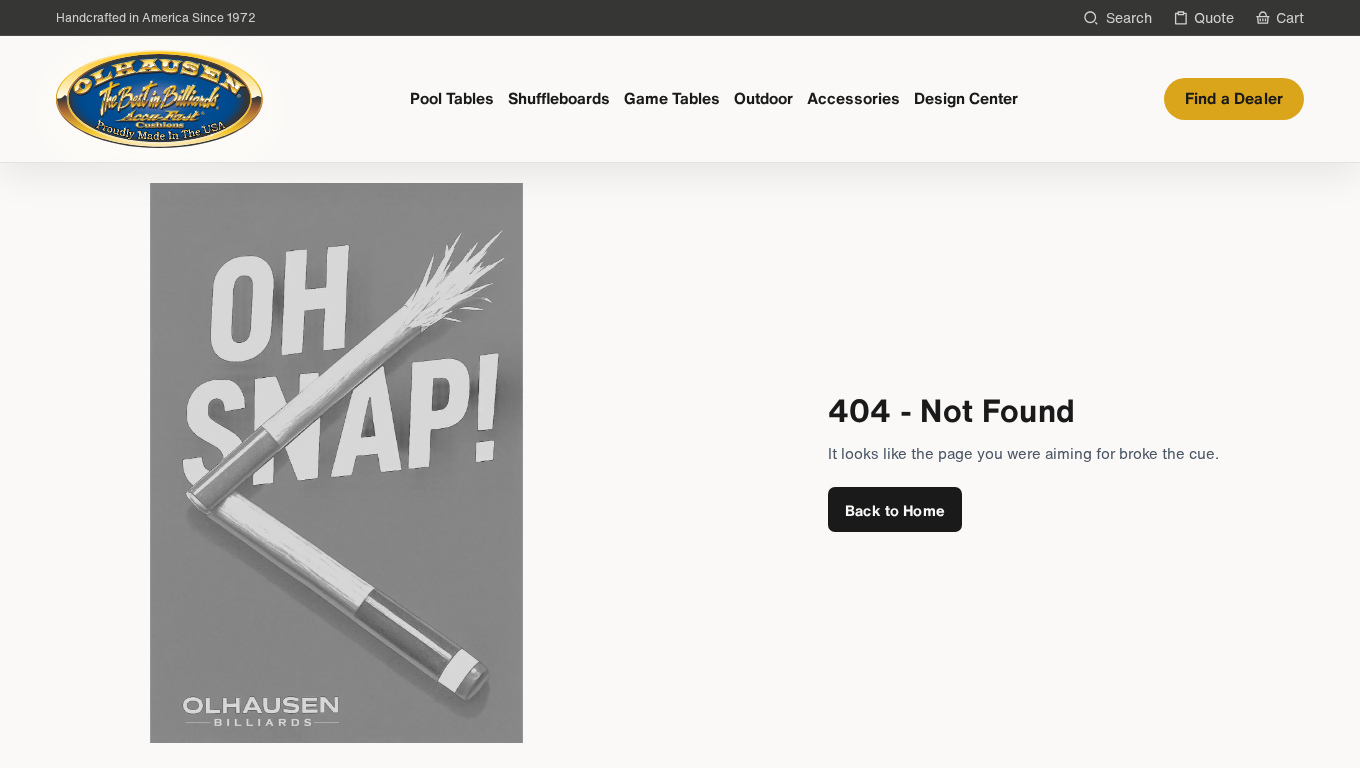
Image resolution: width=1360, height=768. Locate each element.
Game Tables (672, 98)
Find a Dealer (1234, 98)
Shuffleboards (559, 98)
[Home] (159, 99)
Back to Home (895, 510)
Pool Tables (452, 98)
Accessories (853, 98)
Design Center (966, 98)
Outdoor (763, 98)
